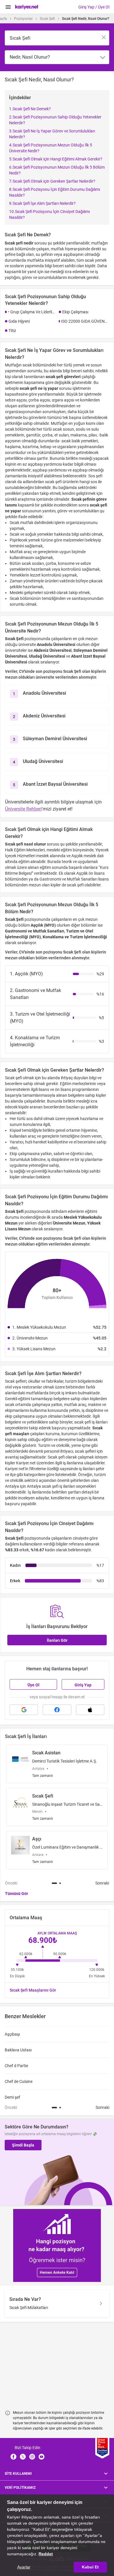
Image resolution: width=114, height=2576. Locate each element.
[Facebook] (13, 2457)
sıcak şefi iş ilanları (91, 1422)
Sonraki (102, 1883)
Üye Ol (33, 1685)
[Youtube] (42, 2457)
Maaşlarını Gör (33, 1990)
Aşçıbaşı (12, 2034)
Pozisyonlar (23, 19)
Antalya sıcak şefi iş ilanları (51, 1486)
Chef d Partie (16, 2066)
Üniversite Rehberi (23, 809)
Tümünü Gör (17, 1894)
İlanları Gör (57, 1640)
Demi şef (12, 2097)
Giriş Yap (83, 1685)
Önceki (11, 1883)
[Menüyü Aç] (8, 7)
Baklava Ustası (18, 2050)
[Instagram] (32, 2457)
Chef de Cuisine (19, 2081)
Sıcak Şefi (47, 19)
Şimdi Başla (23, 2145)
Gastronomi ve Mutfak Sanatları (68, 879)
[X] (23, 2457)
